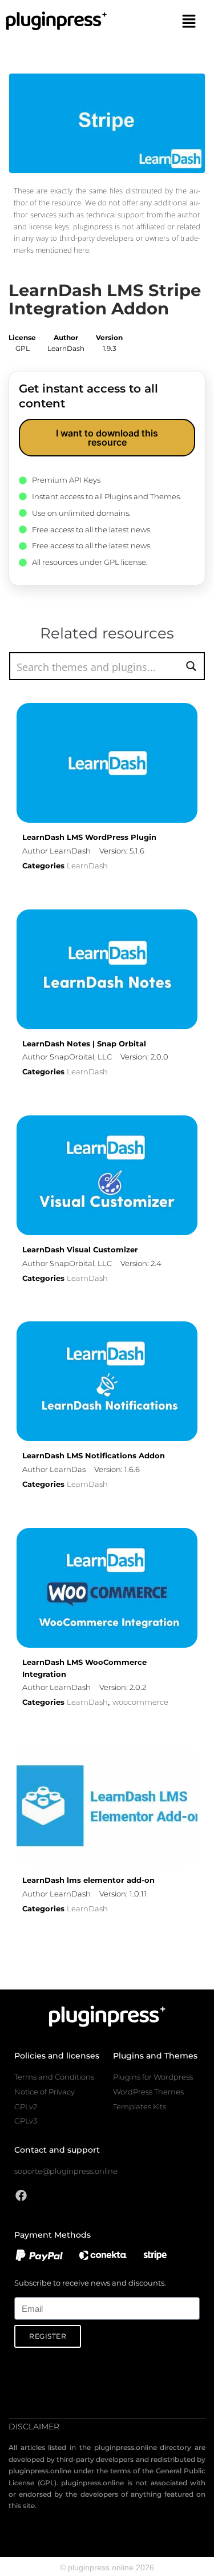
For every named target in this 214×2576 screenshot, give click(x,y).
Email (24, 2291)
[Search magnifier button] (191, 666)
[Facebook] (21, 2195)
